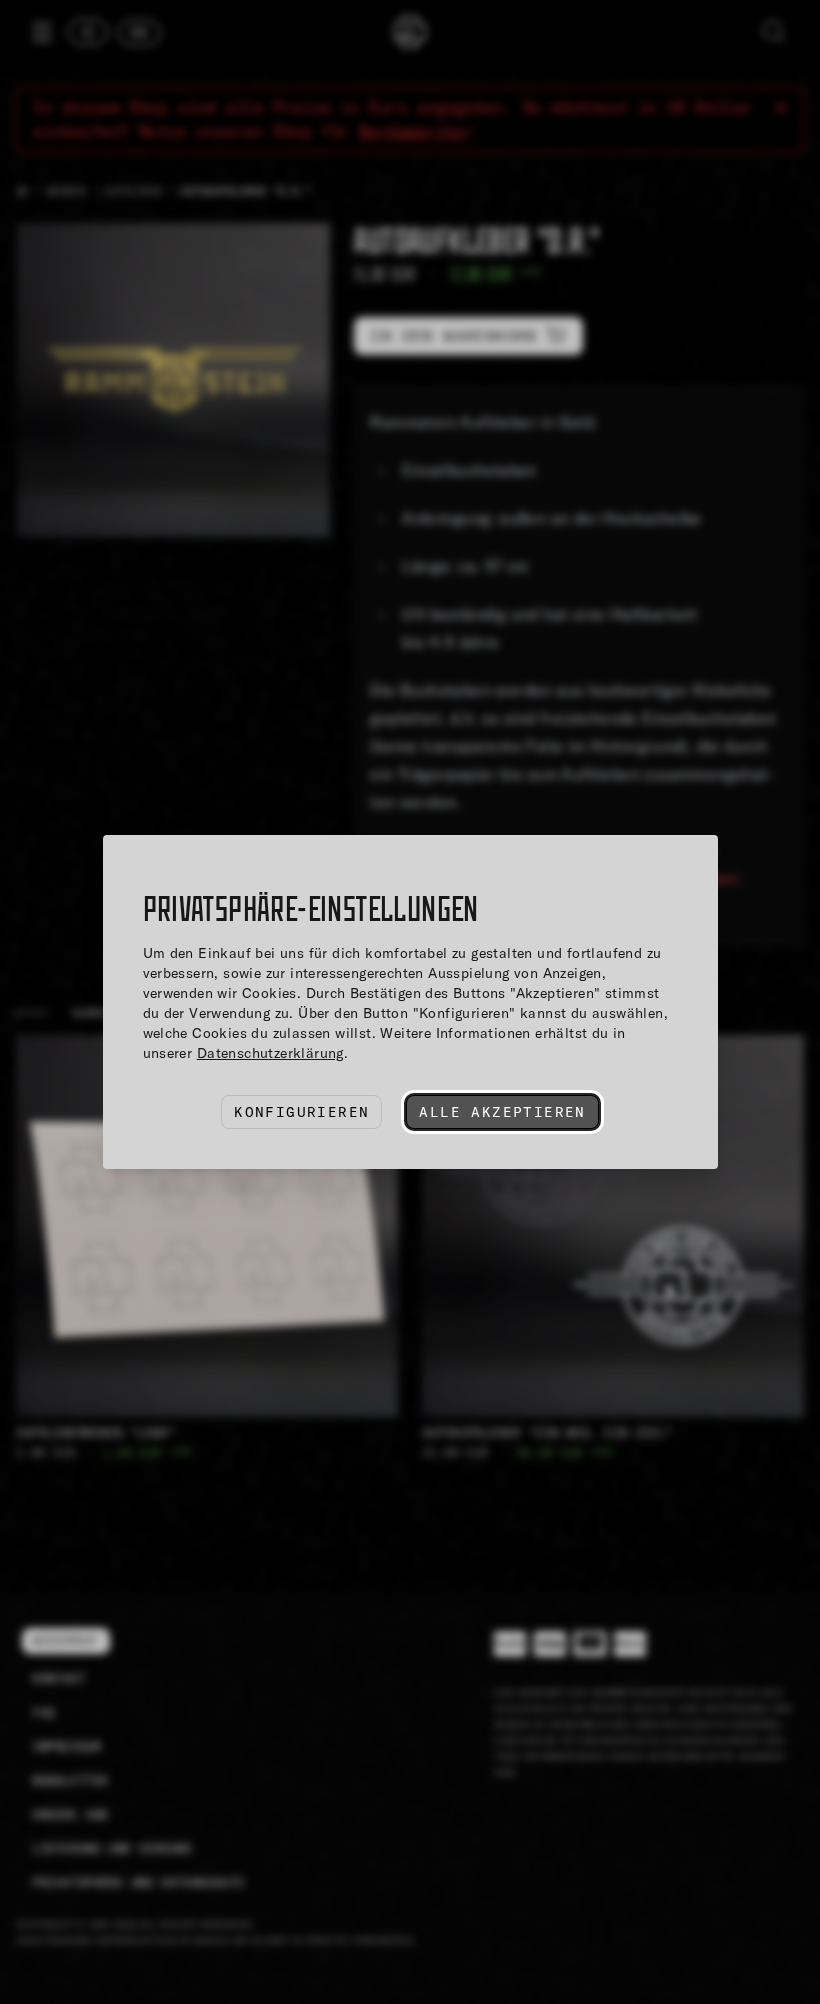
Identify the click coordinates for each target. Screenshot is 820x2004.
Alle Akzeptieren (502, 1112)
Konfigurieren (301, 1112)
